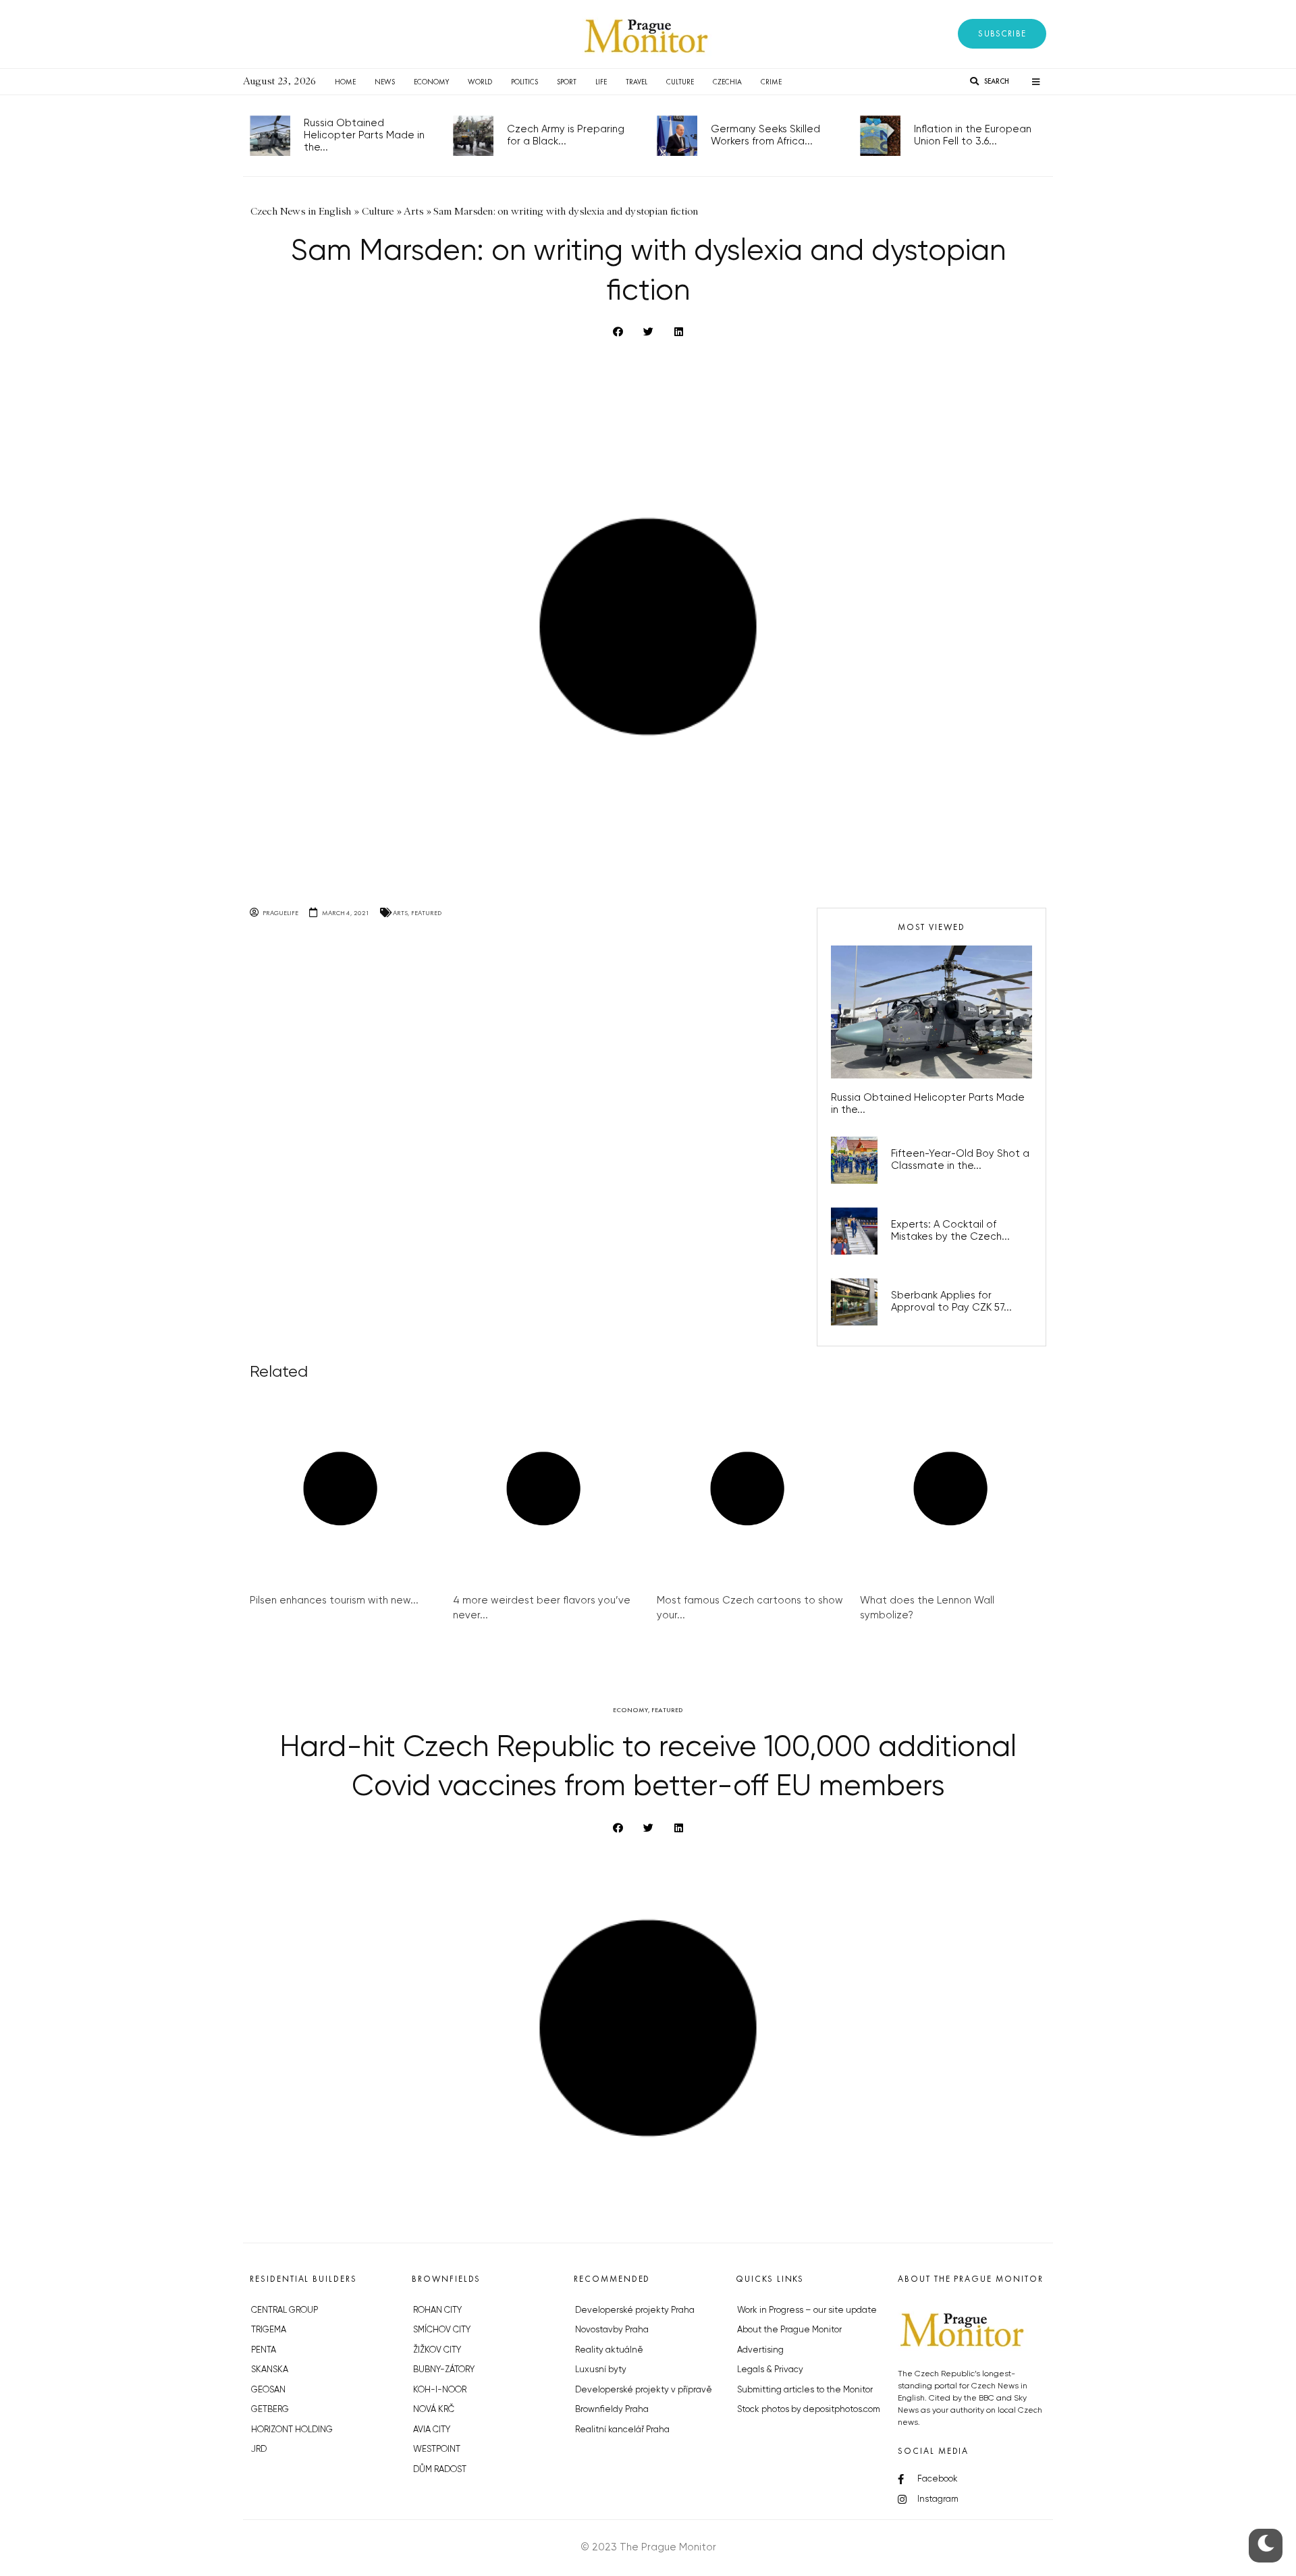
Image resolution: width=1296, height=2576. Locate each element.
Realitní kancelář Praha (622, 2430)
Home (345, 82)
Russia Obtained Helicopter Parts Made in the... (364, 135)
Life (601, 82)
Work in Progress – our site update (807, 2310)
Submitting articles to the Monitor (805, 2390)
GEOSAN (268, 2390)
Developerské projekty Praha (635, 2310)
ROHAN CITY (437, 2310)
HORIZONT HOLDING (292, 2430)
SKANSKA (270, 2370)
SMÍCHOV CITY (442, 2330)
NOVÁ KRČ (434, 2410)
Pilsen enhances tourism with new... (334, 1600)
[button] (1002, 34)
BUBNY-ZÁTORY (444, 2370)
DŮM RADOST (440, 2470)
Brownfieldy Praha (612, 2410)
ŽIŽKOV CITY (437, 2350)
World (480, 82)
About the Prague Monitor (789, 2330)
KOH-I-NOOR (440, 2390)
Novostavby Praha (612, 2330)
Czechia (727, 82)
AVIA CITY (432, 2430)
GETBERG (270, 2410)
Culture (680, 82)
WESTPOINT (437, 2449)
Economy (431, 82)
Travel (637, 82)
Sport (567, 82)
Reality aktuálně (609, 2350)
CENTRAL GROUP (285, 2310)
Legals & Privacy (770, 2370)
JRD (259, 2449)
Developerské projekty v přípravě (644, 2390)
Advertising (760, 2350)
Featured (426, 913)
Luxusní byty (601, 2370)
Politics (524, 82)
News (385, 82)
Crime (771, 82)
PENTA (264, 2350)
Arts (400, 913)
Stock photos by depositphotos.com (809, 2410)
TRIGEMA (269, 2330)
